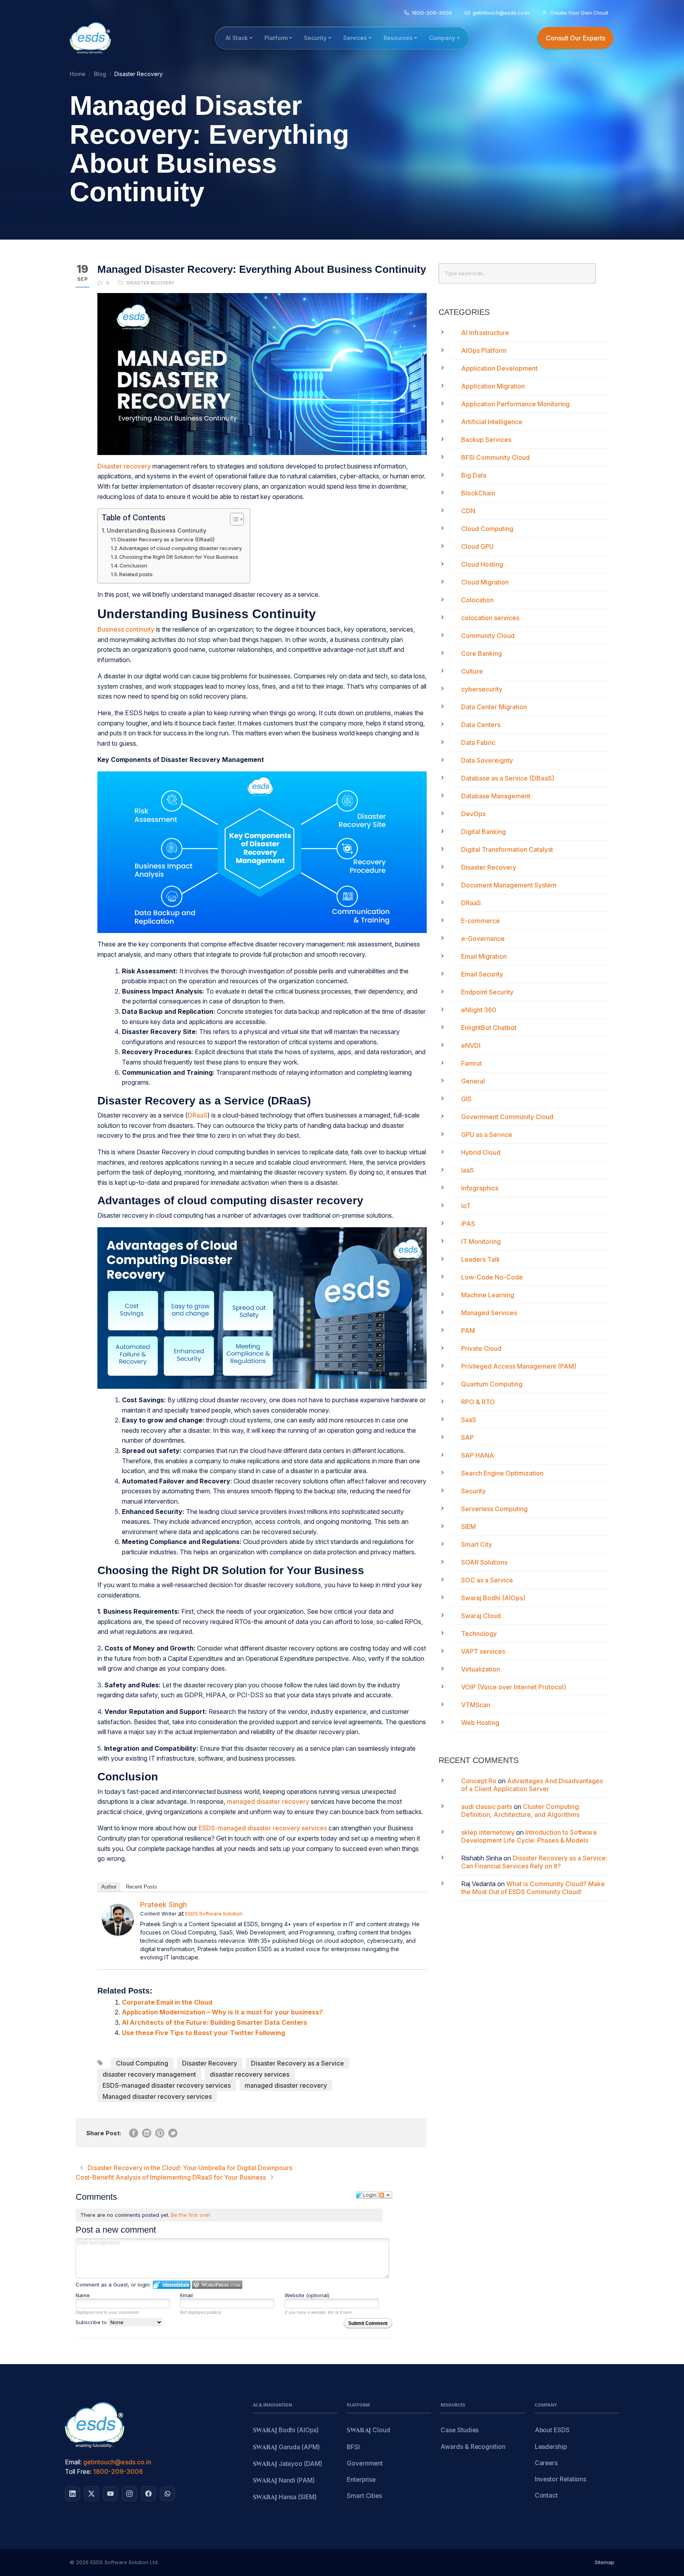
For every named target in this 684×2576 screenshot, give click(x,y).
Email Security (482, 974)
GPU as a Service (487, 1135)
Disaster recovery (124, 466)
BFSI (353, 2447)
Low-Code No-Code (492, 1277)
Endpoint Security (487, 992)
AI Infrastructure (485, 333)
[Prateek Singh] (118, 1920)
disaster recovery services (250, 2074)
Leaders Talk (481, 1259)
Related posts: (136, 574)
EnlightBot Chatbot (489, 1028)
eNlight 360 (479, 1010)
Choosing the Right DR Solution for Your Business (179, 557)
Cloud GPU (477, 546)
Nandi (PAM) (284, 2481)
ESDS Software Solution (214, 1913)
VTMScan (476, 1705)
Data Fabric (478, 743)
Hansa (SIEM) (285, 2497)
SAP (467, 1437)
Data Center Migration (494, 707)
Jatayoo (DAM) (288, 2464)
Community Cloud (488, 636)
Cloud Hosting (482, 564)
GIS (466, 1099)
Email (186, 2295)
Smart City (477, 1544)
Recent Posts (142, 1887)
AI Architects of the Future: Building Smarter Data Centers (215, 2022)
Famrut (471, 1063)
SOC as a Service (487, 1580)
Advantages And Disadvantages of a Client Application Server (532, 1785)
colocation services (490, 618)
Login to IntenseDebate (172, 2285)
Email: (73, 2462)
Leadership (551, 2447)
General (473, 1081)
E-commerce (481, 921)
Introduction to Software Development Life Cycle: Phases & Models (529, 1836)
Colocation (477, 600)
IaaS (467, 1170)
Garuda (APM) (286, 2447)
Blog (100, 74)
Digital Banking (484, 832)
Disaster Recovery (150, 283)
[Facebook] (148, 2494)
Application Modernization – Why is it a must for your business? (222, 2012)
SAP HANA (478, 1455)
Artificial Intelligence (492, 422)
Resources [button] (398, 38)
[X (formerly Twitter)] (91, 2494)
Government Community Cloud (507, 1117)
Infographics (480, 1188)
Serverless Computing (494, 1509)
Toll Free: (78, 2471)
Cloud (369, 2430)
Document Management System (509, 885)
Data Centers (481, 725)
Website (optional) (307, 2295)
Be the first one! (191, 2215)
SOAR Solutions (484, 1562)
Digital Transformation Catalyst (507, 849)
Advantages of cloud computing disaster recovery (180, 548)
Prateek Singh (163, 1905)
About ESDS (552, 2430)
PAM (468, 1331)
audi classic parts (487, 1807)
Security (473, 1491)
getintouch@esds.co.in (117, 2462)
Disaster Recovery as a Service (297, 2063)
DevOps (473, 814)
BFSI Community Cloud (495, 457)
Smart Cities (364, 2496)
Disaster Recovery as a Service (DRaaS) (166, 539)
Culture (472, 671)
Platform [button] (276, 38)
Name (83, 2295)
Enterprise (361, 2480)
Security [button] (315, 38)
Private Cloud (481, 1348)
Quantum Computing (492, 1384)
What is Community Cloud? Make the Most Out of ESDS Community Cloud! (533, 1888)
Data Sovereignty (487, 760)
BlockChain (478, 493)
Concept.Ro (479, 1781)
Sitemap (604, 2562)
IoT (466, 1206)
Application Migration (493, 386)
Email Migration (484, 956)
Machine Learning (488, 1295)
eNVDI (471, 1045)
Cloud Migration (485, 582)
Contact (546, 2495)
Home (78, 74)
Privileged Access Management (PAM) (519, 1366)
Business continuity (126, 629)
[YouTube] (110, 2494)
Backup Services (486, 440)
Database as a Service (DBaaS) (508, 778)
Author (109, 1887)
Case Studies (460, 2430)
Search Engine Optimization (502, 1473)
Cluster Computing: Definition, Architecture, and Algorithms (521, 1811)
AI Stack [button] (237, 38)
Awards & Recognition (473, 2447)
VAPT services (483, 1651)
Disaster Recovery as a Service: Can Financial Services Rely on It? (534, 1862)
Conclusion (133, 565)
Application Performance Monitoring (515, 404)
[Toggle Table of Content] (233, 519)
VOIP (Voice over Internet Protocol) (514, 1687)
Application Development (499, 368)
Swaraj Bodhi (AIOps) (493, 1598)
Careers (546, 2463)
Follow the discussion (385, 2195)
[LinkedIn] (72, 2494)
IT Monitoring (481, 1241)
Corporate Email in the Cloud (167, 2002)
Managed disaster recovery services (157, 2096)
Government (365, 2463)
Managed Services (489, 1313)
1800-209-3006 (118, 2471)
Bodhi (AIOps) (286, 2430)
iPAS (468, 1224)
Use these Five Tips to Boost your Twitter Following (203, 2033)
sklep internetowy (488, 1832)
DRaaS (198, 1115)
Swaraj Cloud (481, 1616)
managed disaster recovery (268, 1801)
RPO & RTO (478, 1402)
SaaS (469, 1420)
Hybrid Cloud (481, 1152)
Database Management (496, 796)
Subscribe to (92, 2322)
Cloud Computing (142, 2063)
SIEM (468, 1527)
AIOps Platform (484, 350)
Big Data (474, 475)
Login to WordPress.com (217, 2285)
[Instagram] (129, 2494)
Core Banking (482, 653)
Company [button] (442, 38)
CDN (468, 511)
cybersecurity (482, 689)
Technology (479, 1634)
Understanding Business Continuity (157, 530)
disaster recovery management (149, 2074)
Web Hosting (480, 1723)
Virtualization (481, 1669)
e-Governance (483, 939)
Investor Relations (561, 2479)
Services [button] (355, 38)
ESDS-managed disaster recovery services (263, 1828)
